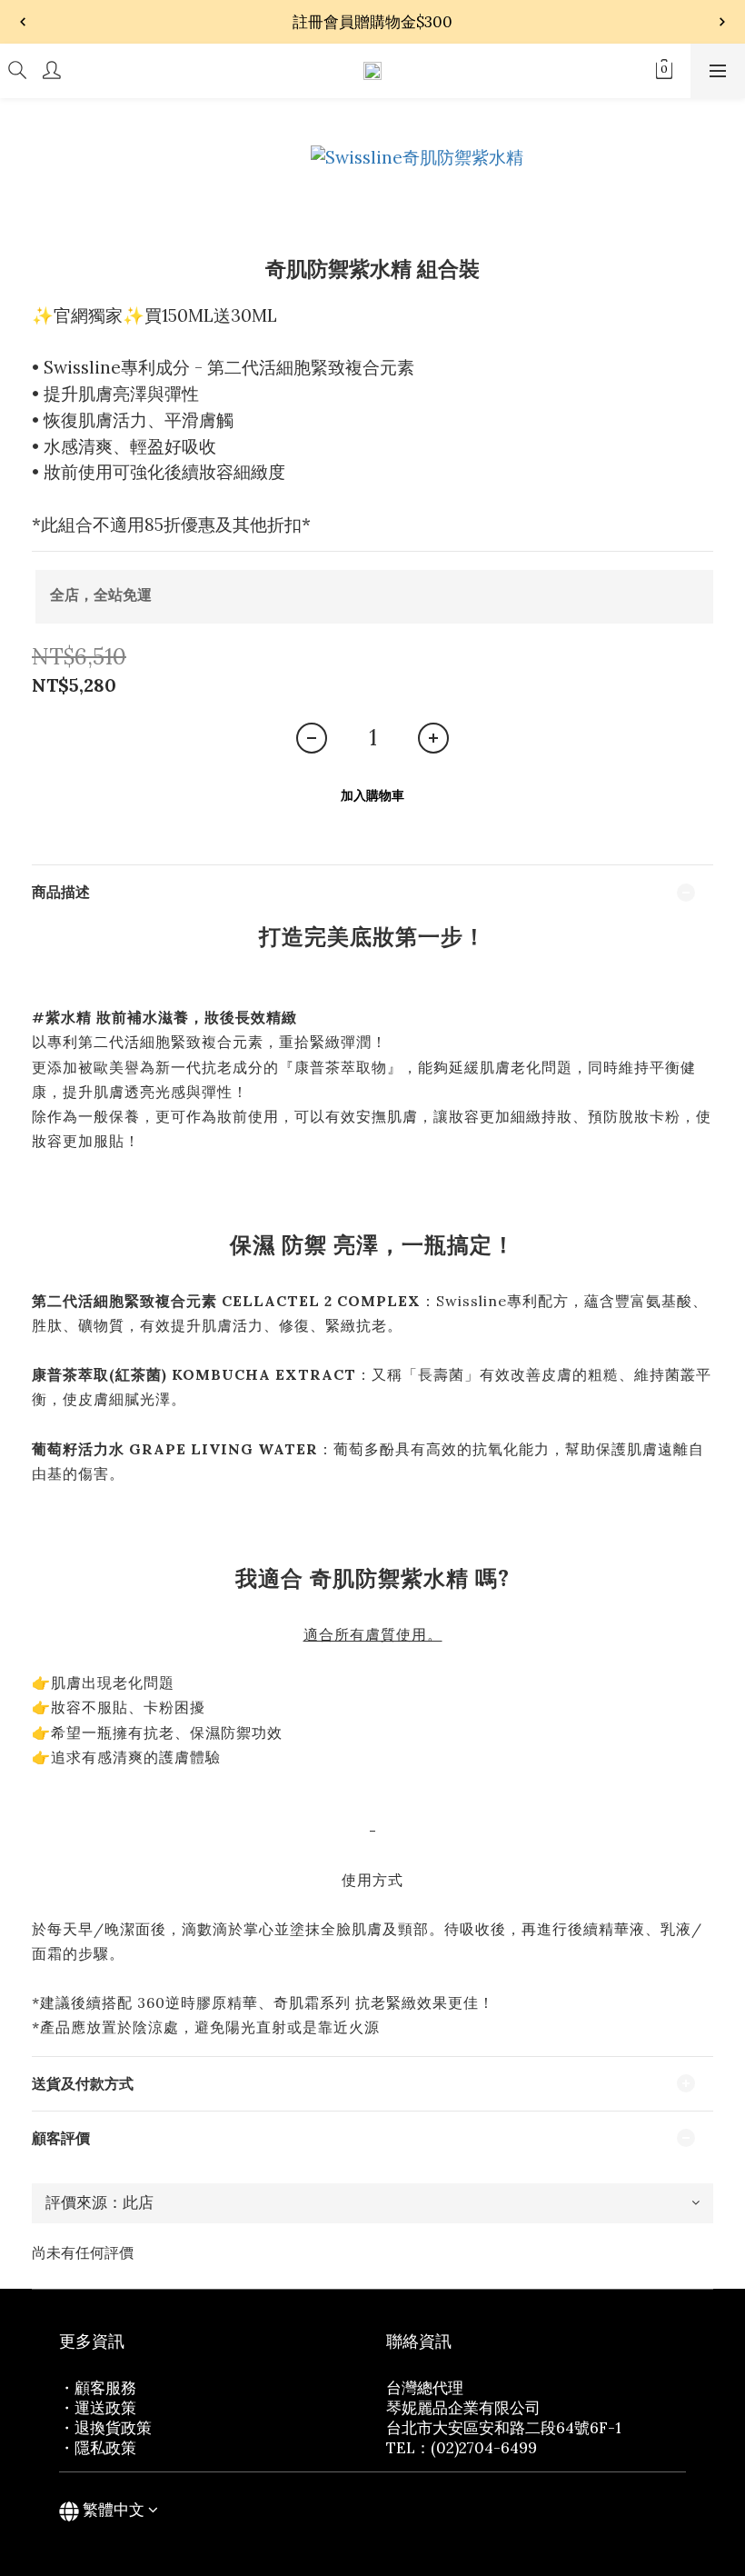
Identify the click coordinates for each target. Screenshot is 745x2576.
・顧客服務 (98, 2388)
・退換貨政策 (105, 2428)
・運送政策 (98, 2408)
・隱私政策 (98, 2448)
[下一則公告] (722, 22)
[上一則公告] (23, 22)
